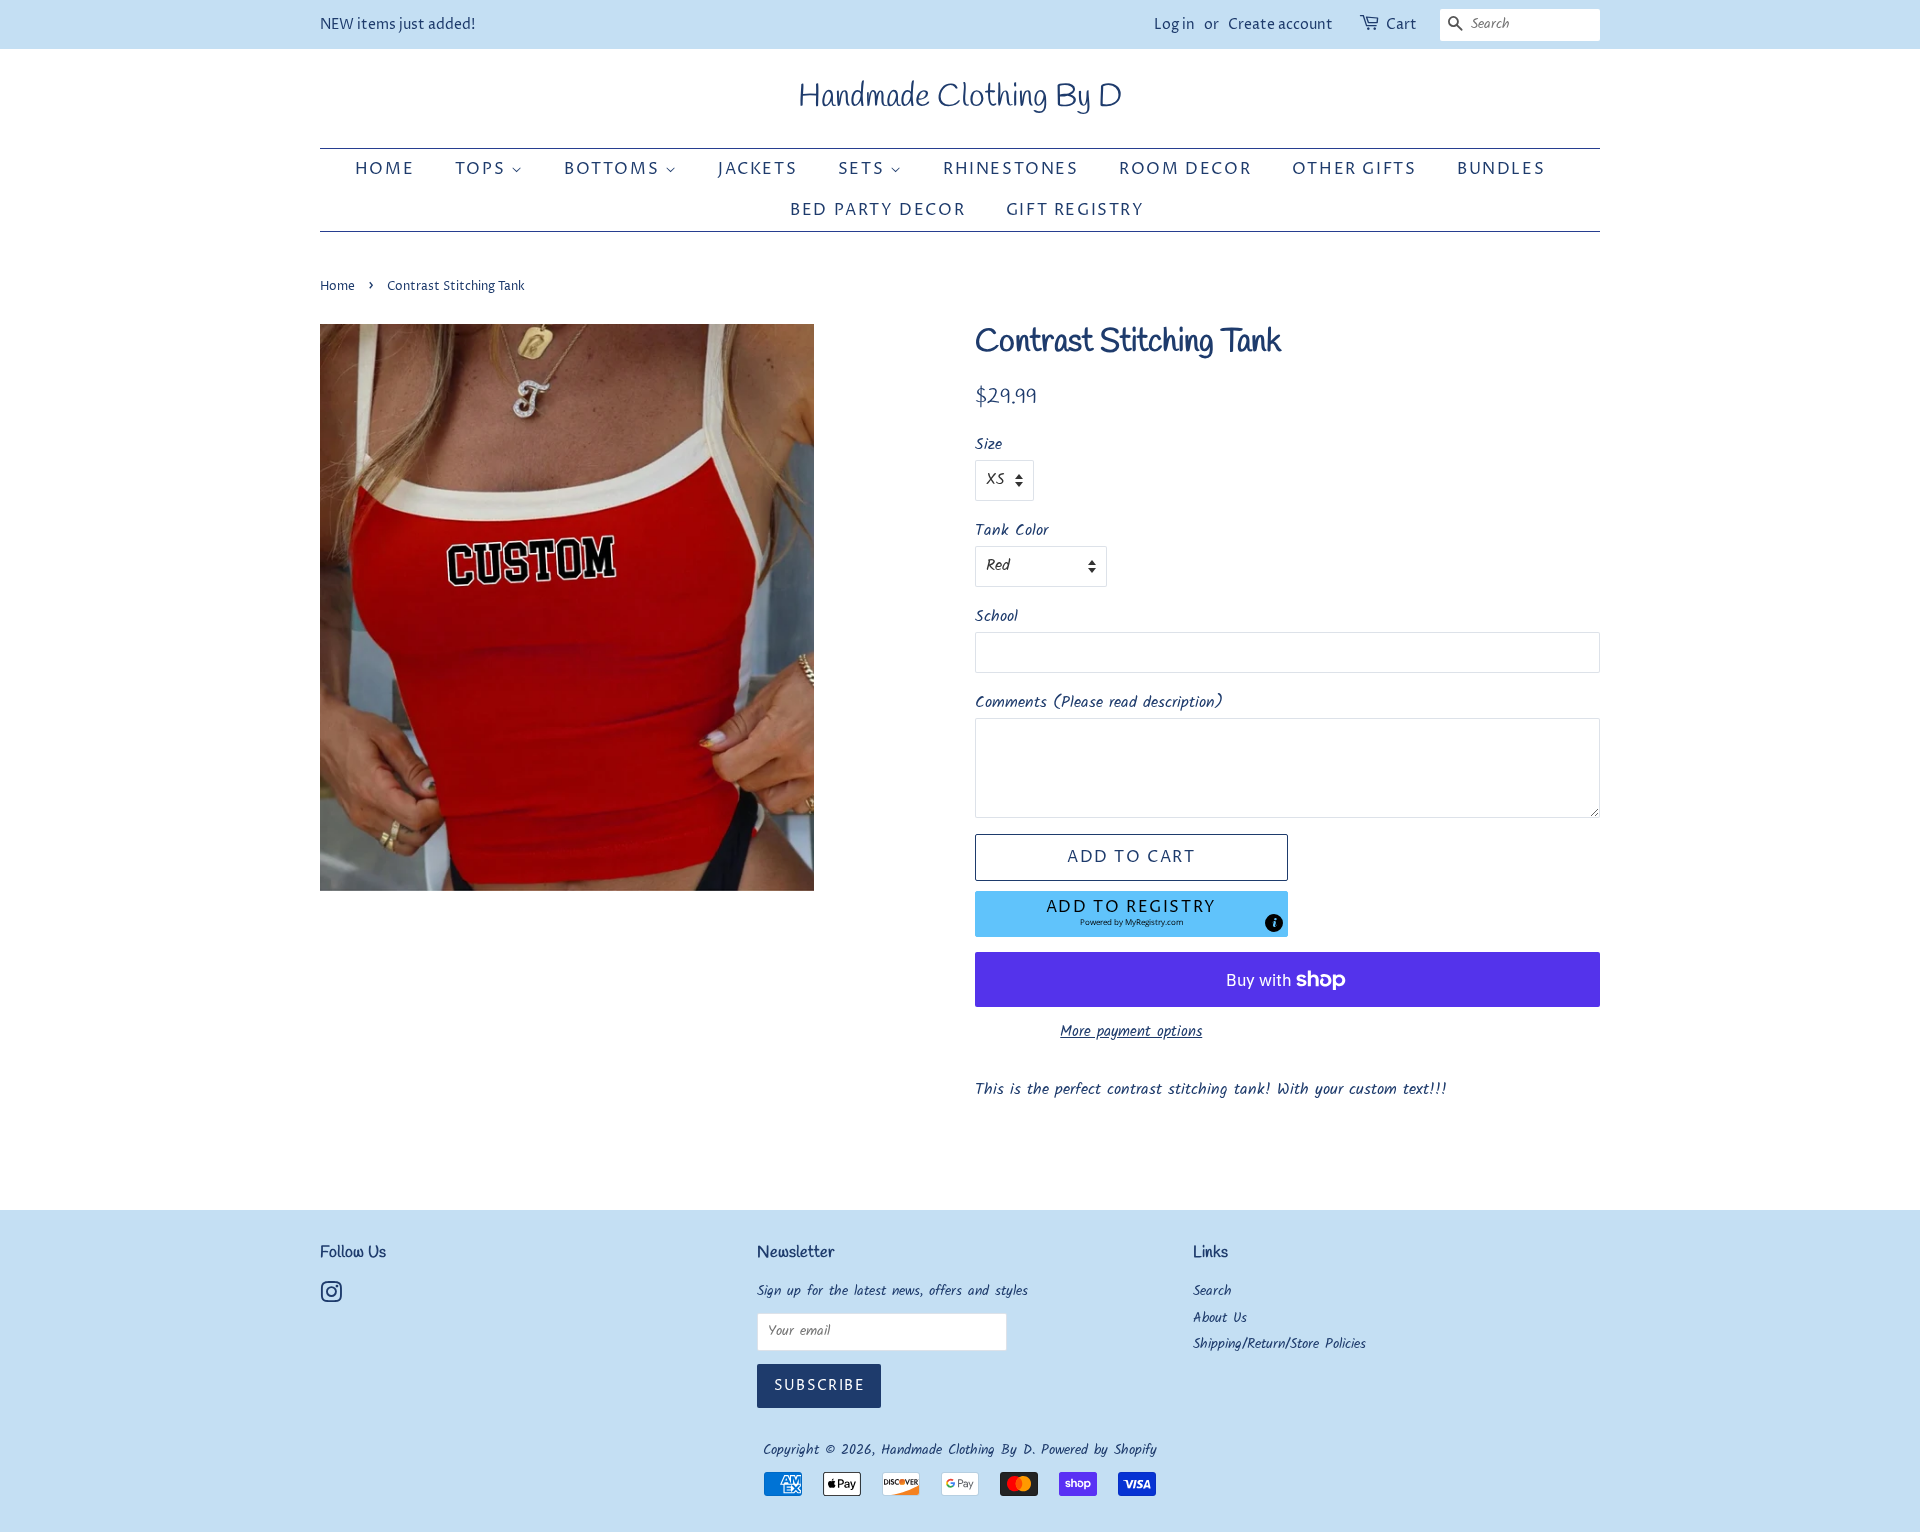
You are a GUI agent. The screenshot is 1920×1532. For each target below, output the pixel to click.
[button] (1131, 914)
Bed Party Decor (877, 210)
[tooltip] (1274, 923)
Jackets (757, 169)
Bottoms (614, 169)
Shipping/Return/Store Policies (1279, 1344)
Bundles (1501, 169)
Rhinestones (1011, 169)
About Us (1220, 1318)
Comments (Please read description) (1099, 702)
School (996, 616)
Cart (1401, 24)
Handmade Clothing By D (960, 98)
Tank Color (1011, 530)
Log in (1174, 24)
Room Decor (1185, 169)
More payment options (1131, 1032)
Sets (864, 169)
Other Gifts (1354, 169)
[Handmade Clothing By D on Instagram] (331, 1297)
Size (988, 444)
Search (1212, 1291)
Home (384, 169)
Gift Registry (1075, 210)
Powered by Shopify (1099, 1450)
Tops (483, 169)
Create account (1280, 24)
